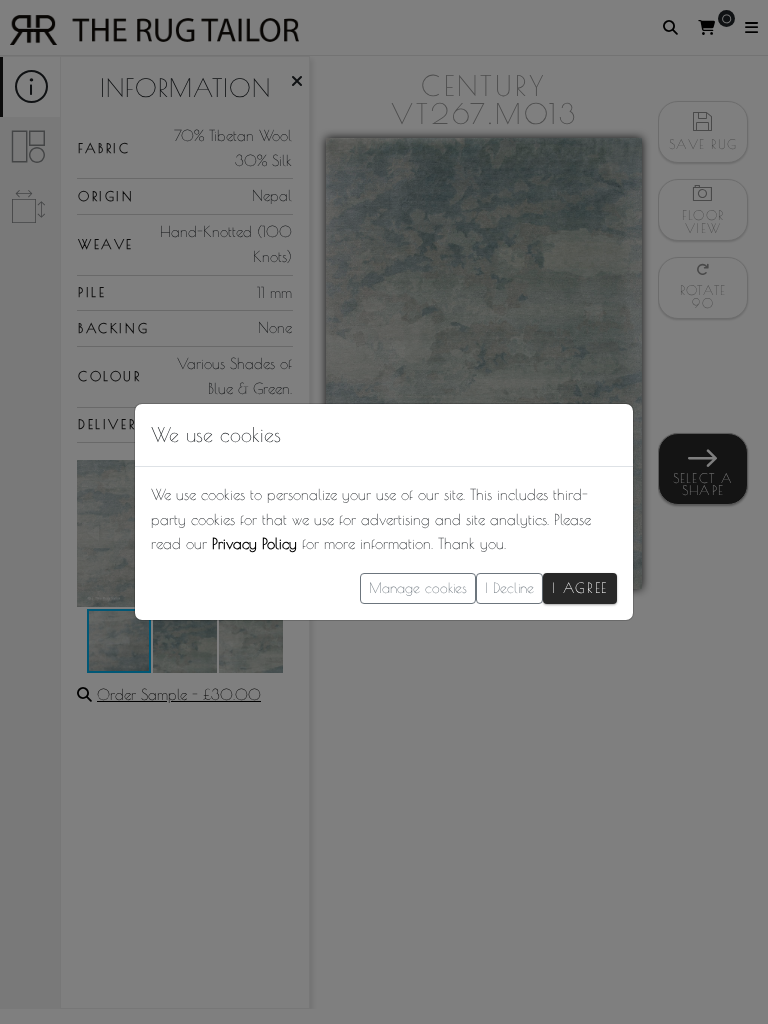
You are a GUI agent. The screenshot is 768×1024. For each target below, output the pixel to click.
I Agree (580, 588)
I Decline (509, 588)
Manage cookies (418, 588)
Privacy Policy (254, 543)
